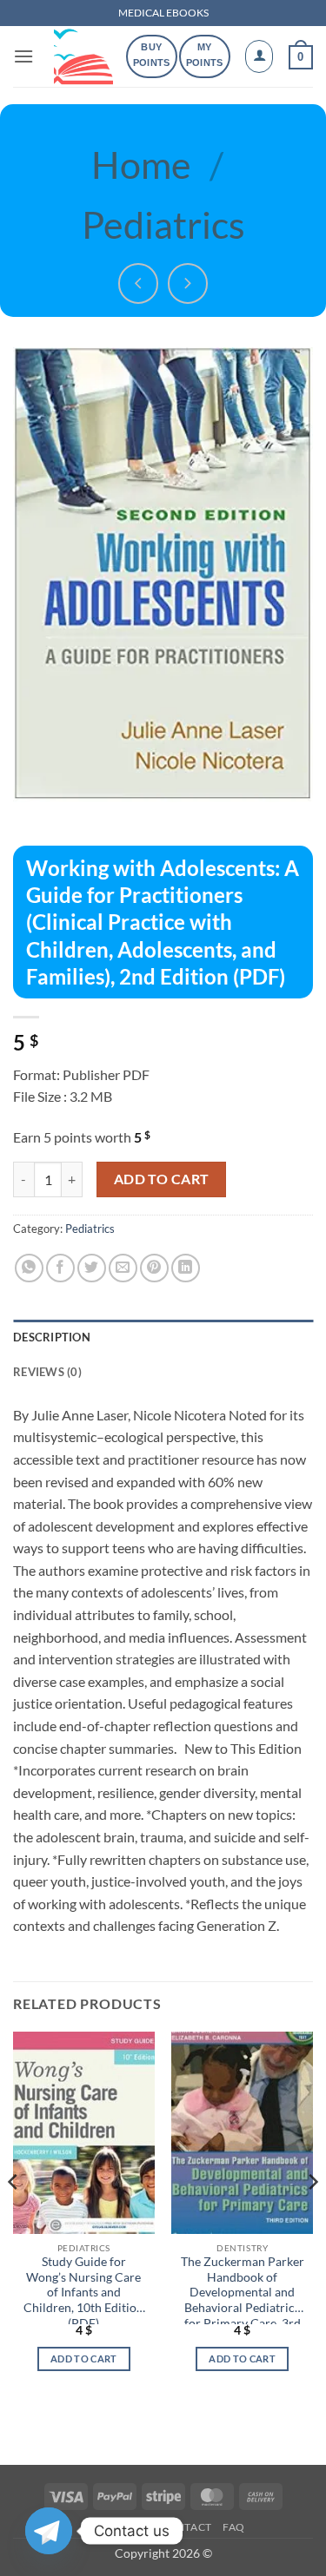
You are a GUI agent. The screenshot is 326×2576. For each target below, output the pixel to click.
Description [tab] (52, 1337)
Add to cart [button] (84, 2359)
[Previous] (14, 2216)
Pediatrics (163, 224)
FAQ (234, 2527)
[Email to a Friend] (123, 1268)
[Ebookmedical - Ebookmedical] (83, 56)
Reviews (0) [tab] (47, 1372)
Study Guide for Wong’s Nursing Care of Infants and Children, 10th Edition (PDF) (83, 2289)
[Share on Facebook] (60, 1268)
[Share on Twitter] (92, 1268)
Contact (185, 2527)
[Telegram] (49, 2531)
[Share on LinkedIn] (186, 1268)
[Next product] (139, 283)
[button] (23, 56)
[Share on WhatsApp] (29, 1268)
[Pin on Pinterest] (154, 1268)
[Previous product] (188, 283)
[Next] (312, 2216)
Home (141, 164)
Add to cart (162, 1179)
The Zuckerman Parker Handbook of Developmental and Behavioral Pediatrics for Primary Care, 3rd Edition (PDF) (243, 2289)
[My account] (259, 56)
